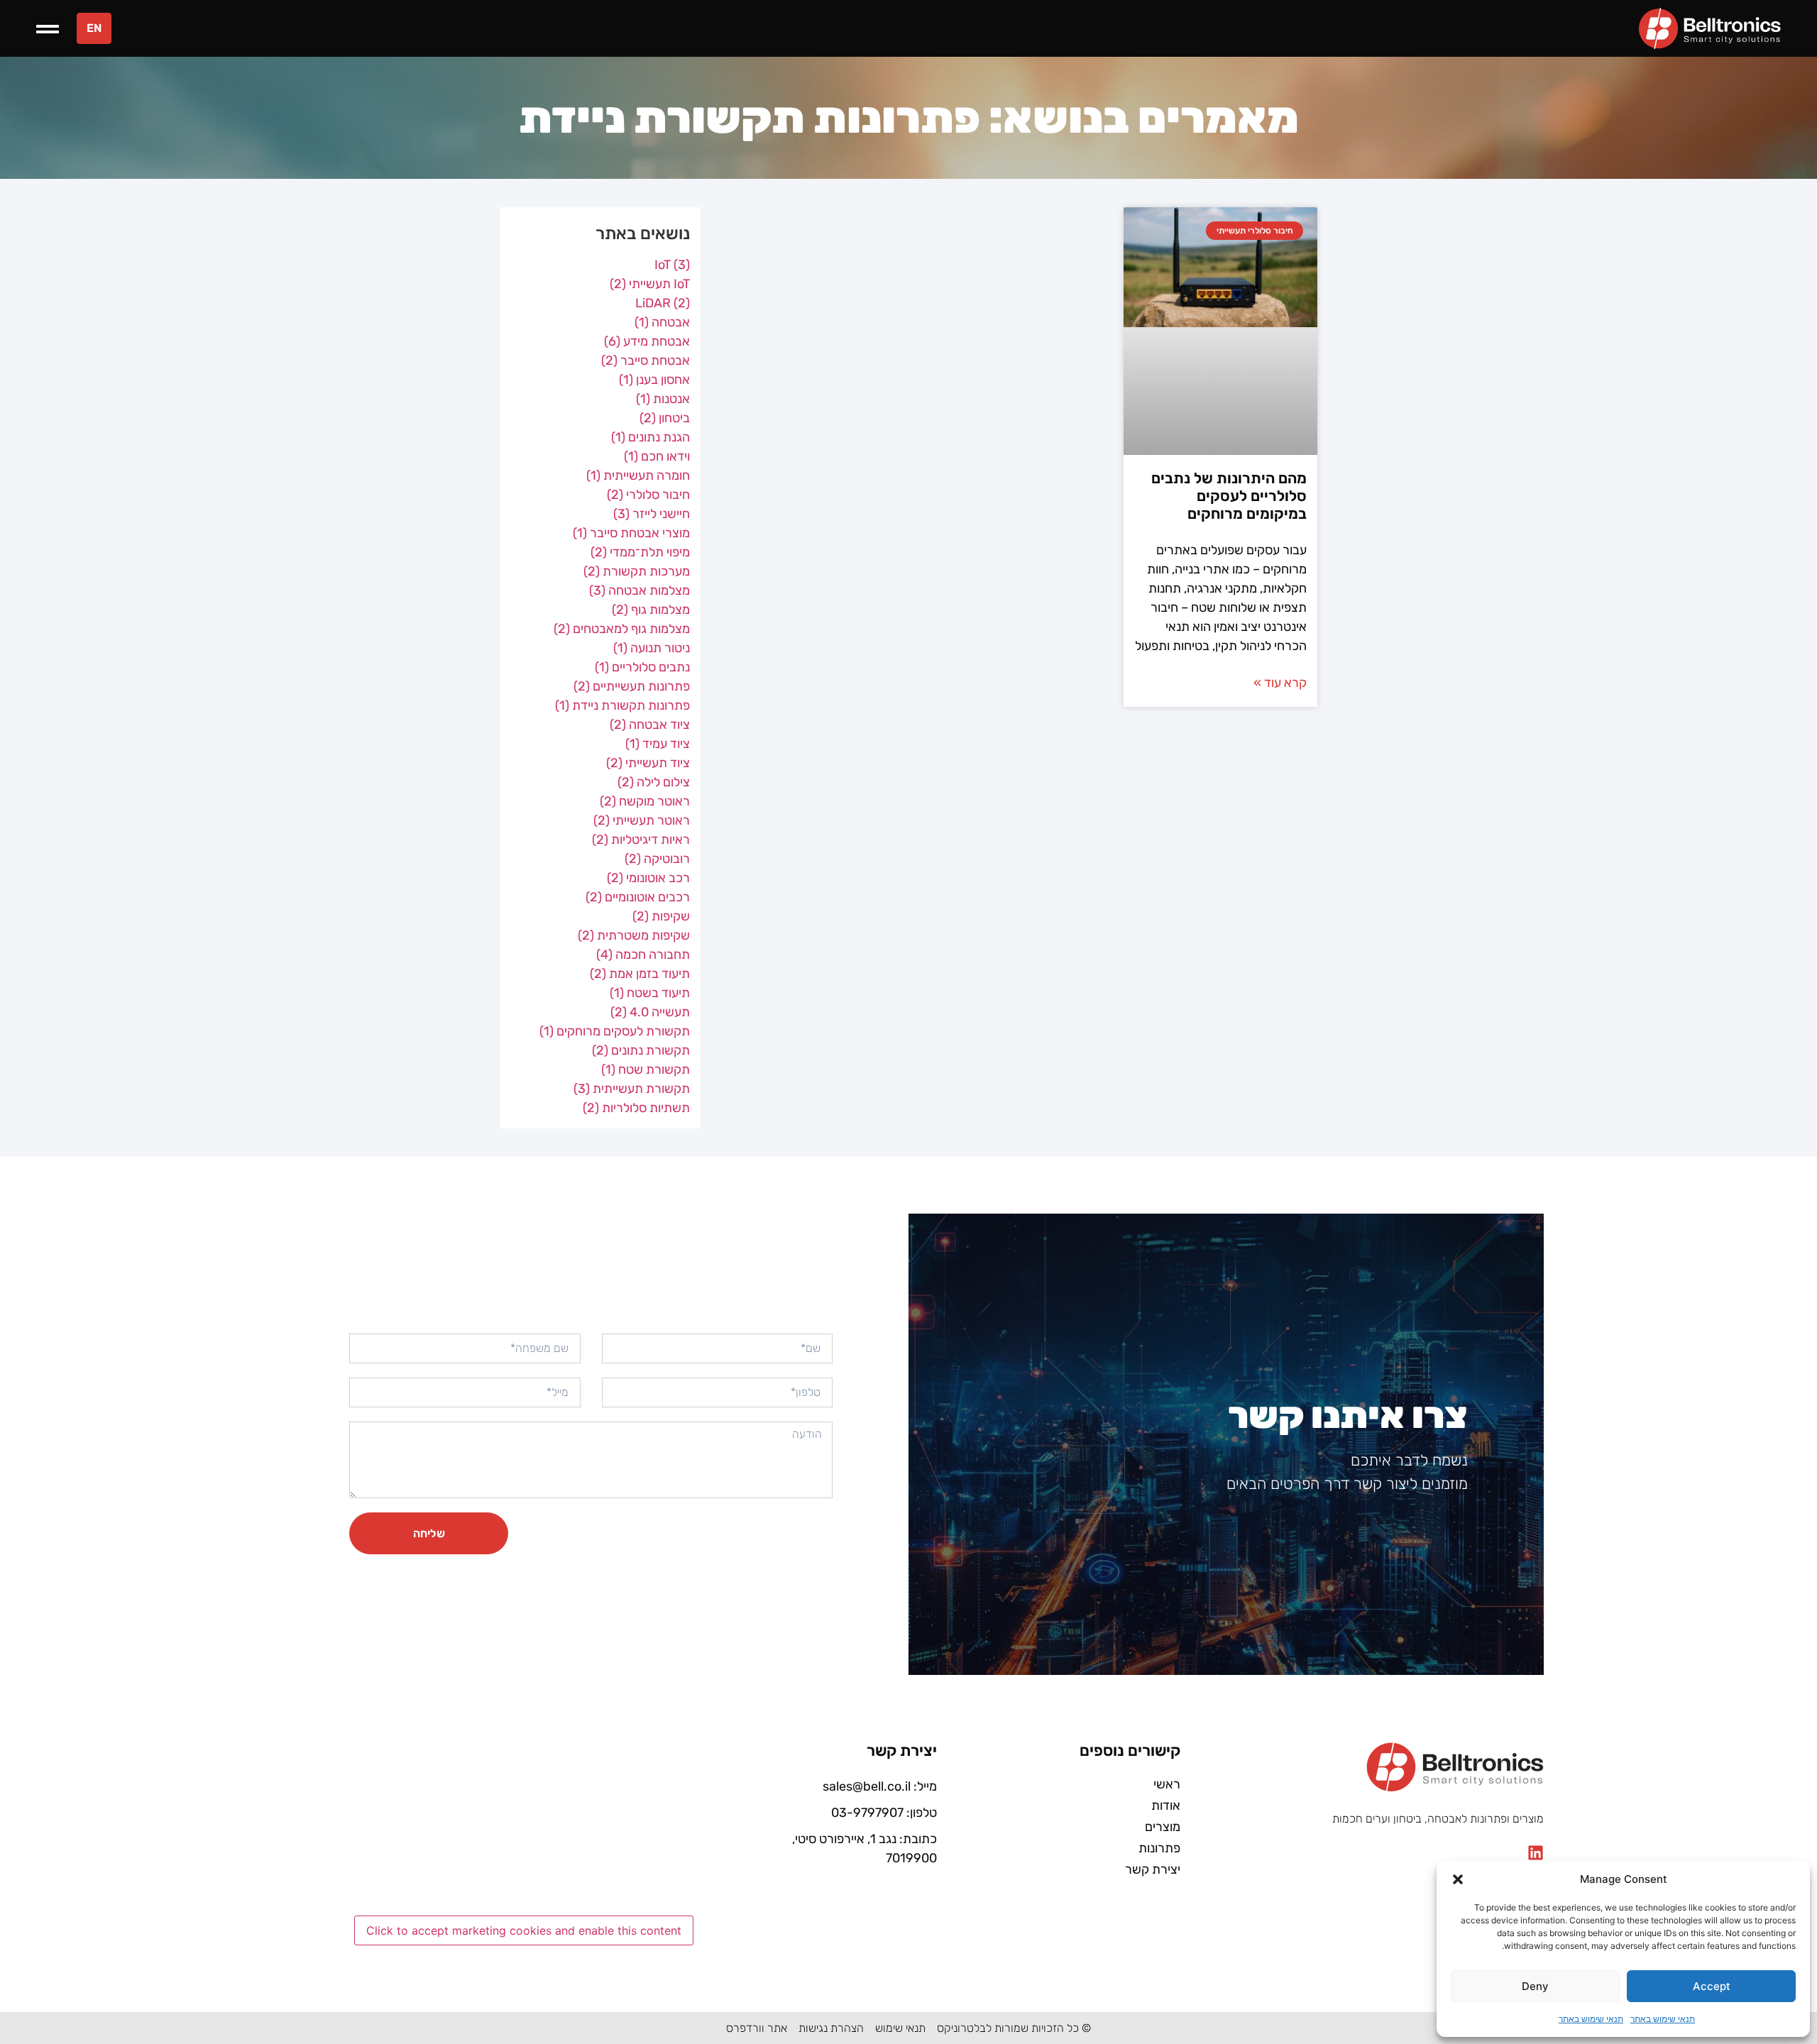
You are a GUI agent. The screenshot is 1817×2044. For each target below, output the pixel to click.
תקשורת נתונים (641, 1050)
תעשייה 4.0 (650, 1012)
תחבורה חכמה (643, 955)
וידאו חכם (657, 456)
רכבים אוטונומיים (638, 897)
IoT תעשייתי (650, 284)
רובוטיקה (657, 859)
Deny (1535, 1986)
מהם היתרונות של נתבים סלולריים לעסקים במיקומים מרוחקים (1229, 496)
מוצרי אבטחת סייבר (631, 533)
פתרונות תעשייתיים (632, 686)
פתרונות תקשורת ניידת (622, 705)
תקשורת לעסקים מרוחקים (615, 1031)
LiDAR (663, 303)
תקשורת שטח (646, 1070)
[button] (1458, 1879)
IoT (672, 265)
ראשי (1167, 1784)
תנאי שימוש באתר (1663, 2019)
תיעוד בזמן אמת (640, 974)
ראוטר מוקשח (645, 801)
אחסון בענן (654, 380)
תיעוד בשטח (650, 993)
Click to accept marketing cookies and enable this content (524, 1930)
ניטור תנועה (652, 648)
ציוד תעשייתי (648, 763)
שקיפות (661, 916)
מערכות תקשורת (637, 571)
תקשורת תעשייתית (632, 1089)
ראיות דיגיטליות (641, 840)
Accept (1712, 1986)
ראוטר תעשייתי (642, 820)
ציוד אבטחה (650, 725)
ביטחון (665, 418)
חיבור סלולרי (648, 495)
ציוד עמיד (658, 744)
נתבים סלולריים (642, 667)
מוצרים (1163, 1827)
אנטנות (663, 399)
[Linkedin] (1536, 1853)
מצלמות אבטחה (639, 590)
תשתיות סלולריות (636, 1108)
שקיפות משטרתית (634, 935)
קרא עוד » (1280, 683)
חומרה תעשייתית (638, 476)
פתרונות (1159, 1848)
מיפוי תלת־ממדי (640, 552)
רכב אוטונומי (648, 878)
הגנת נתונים (651, 437)
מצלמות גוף (651, 610)
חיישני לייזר (652, 514)
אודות (1166, 1806)
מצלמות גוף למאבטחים (622, 629)
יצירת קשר (1153, 1869)
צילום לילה (654, 782)
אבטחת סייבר (646, 361)
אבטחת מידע (647, 341)
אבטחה (662, 322)
